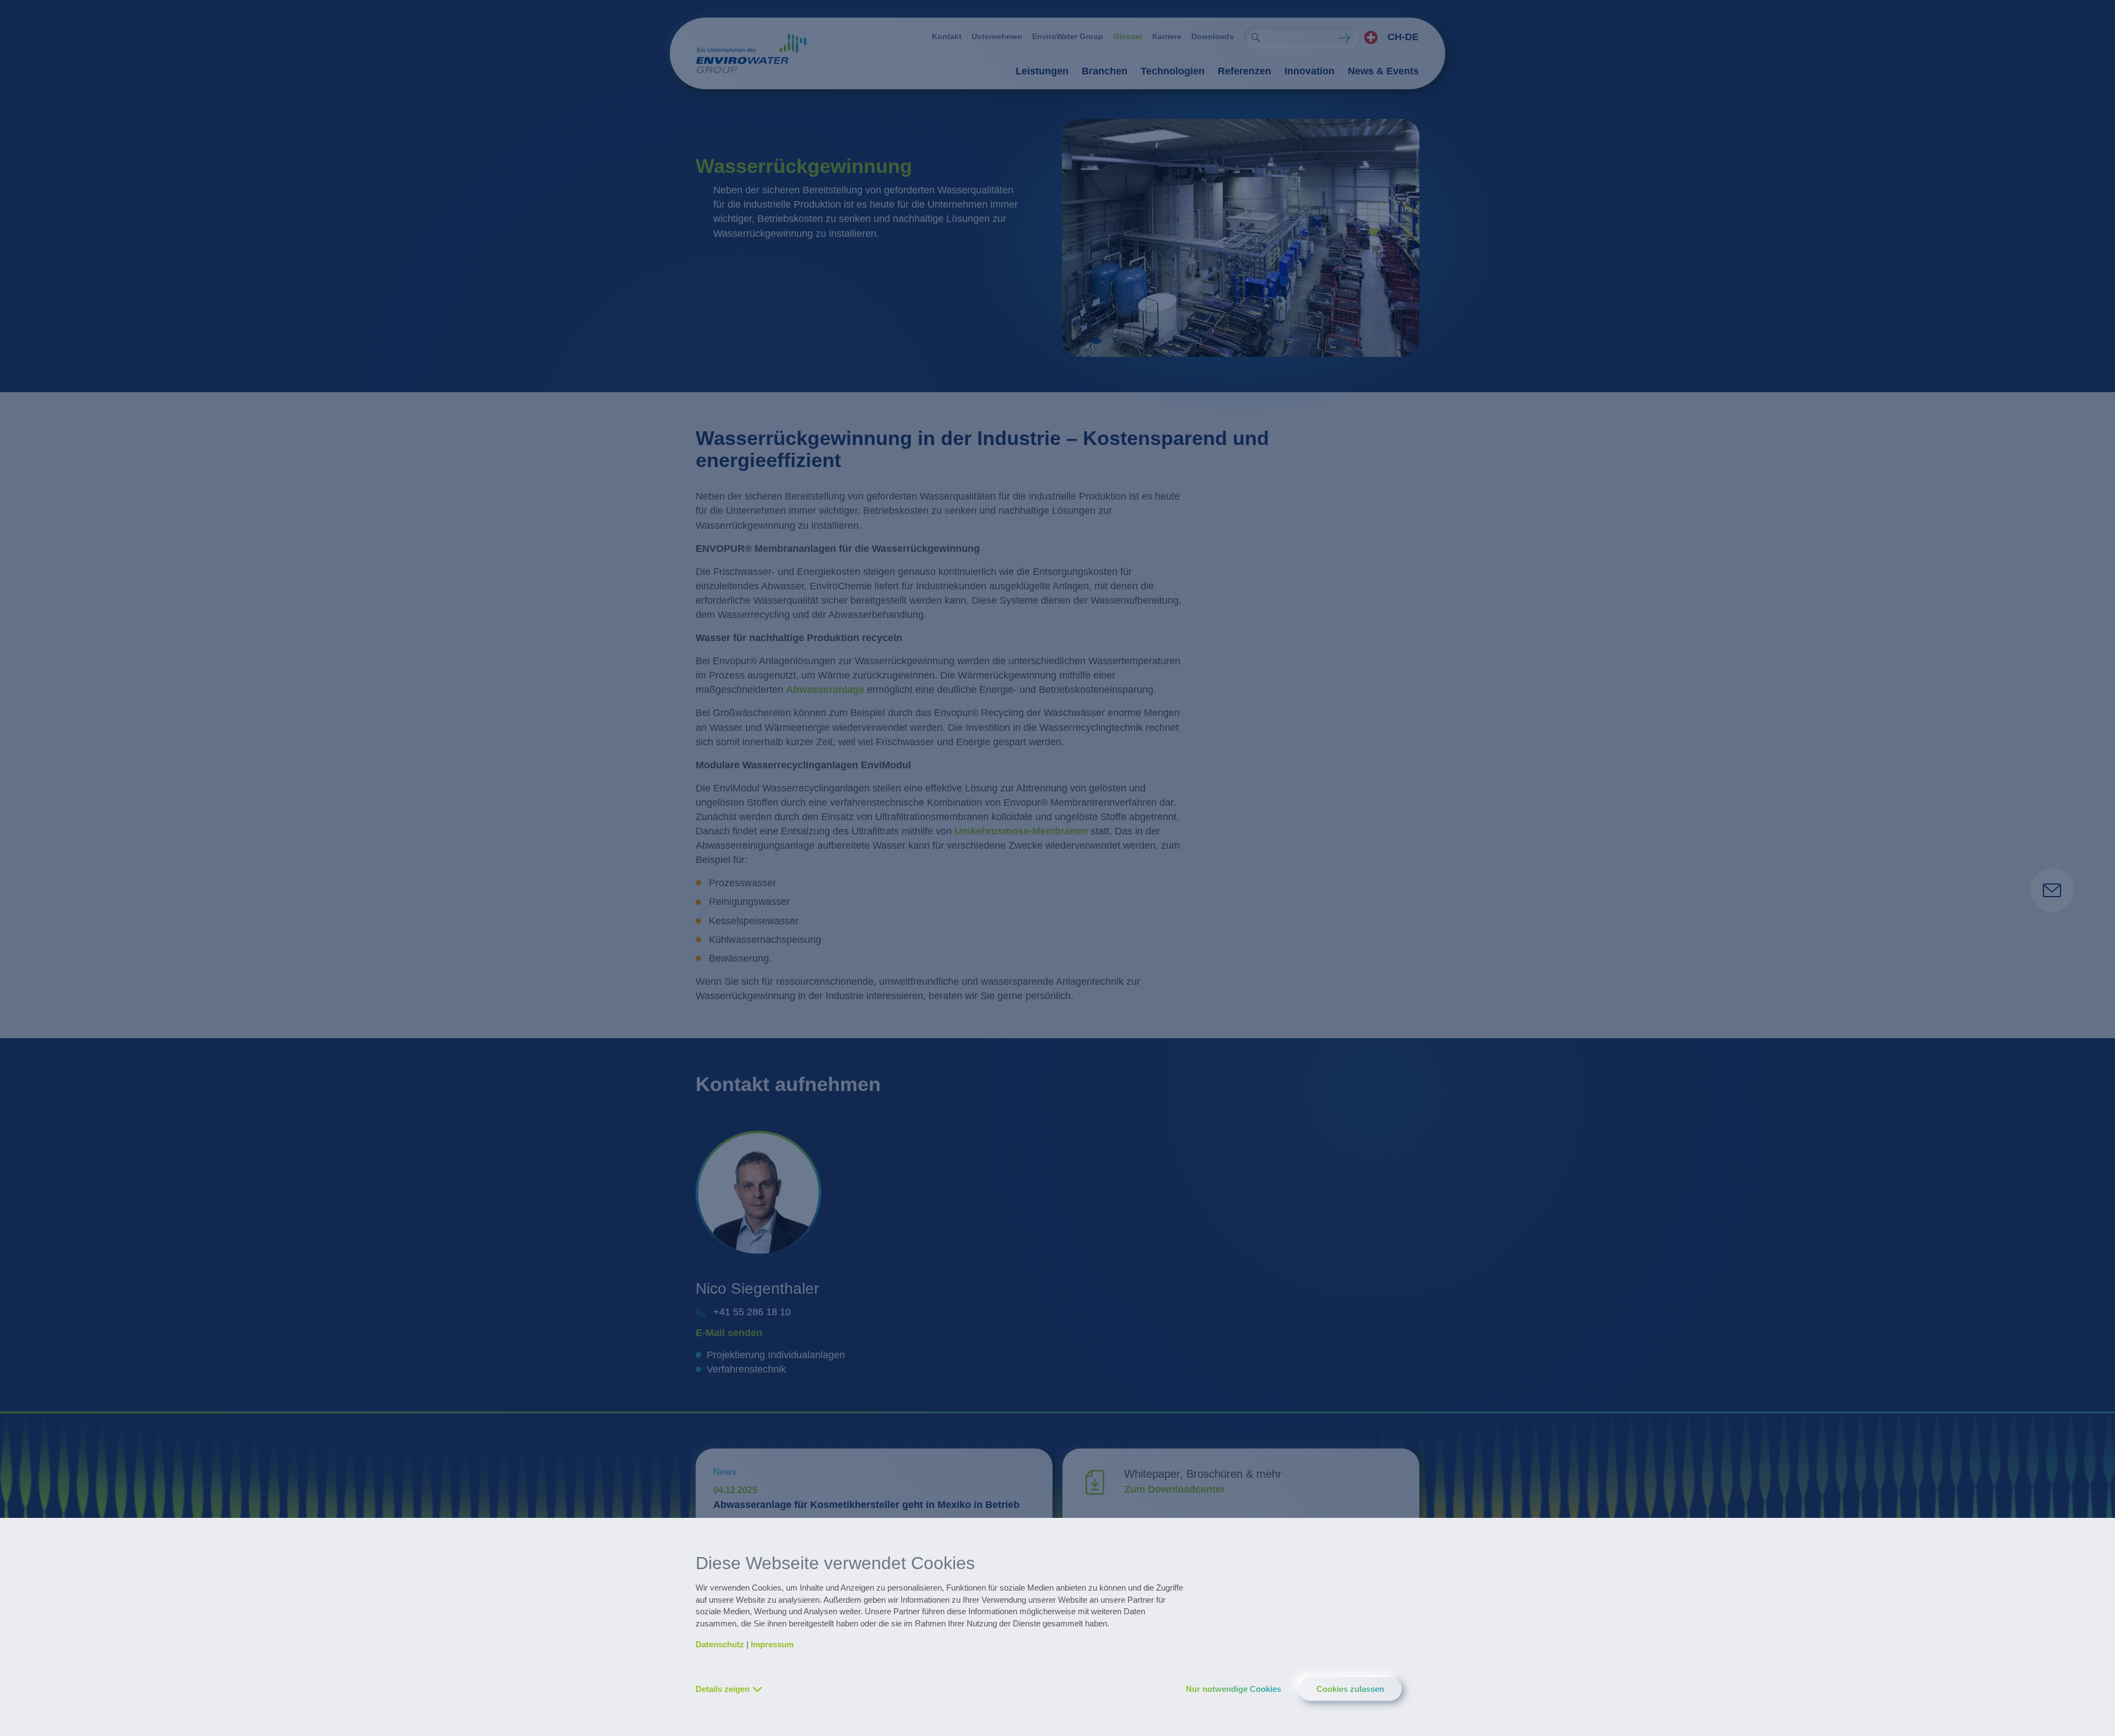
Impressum (772, 1644)
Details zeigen (723, 1689)
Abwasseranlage (825, 690)
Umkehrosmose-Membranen (1021, 831)
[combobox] (1389, 37)
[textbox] (1389, 37)
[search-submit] (1256, 37)
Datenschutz (720, 1644)
